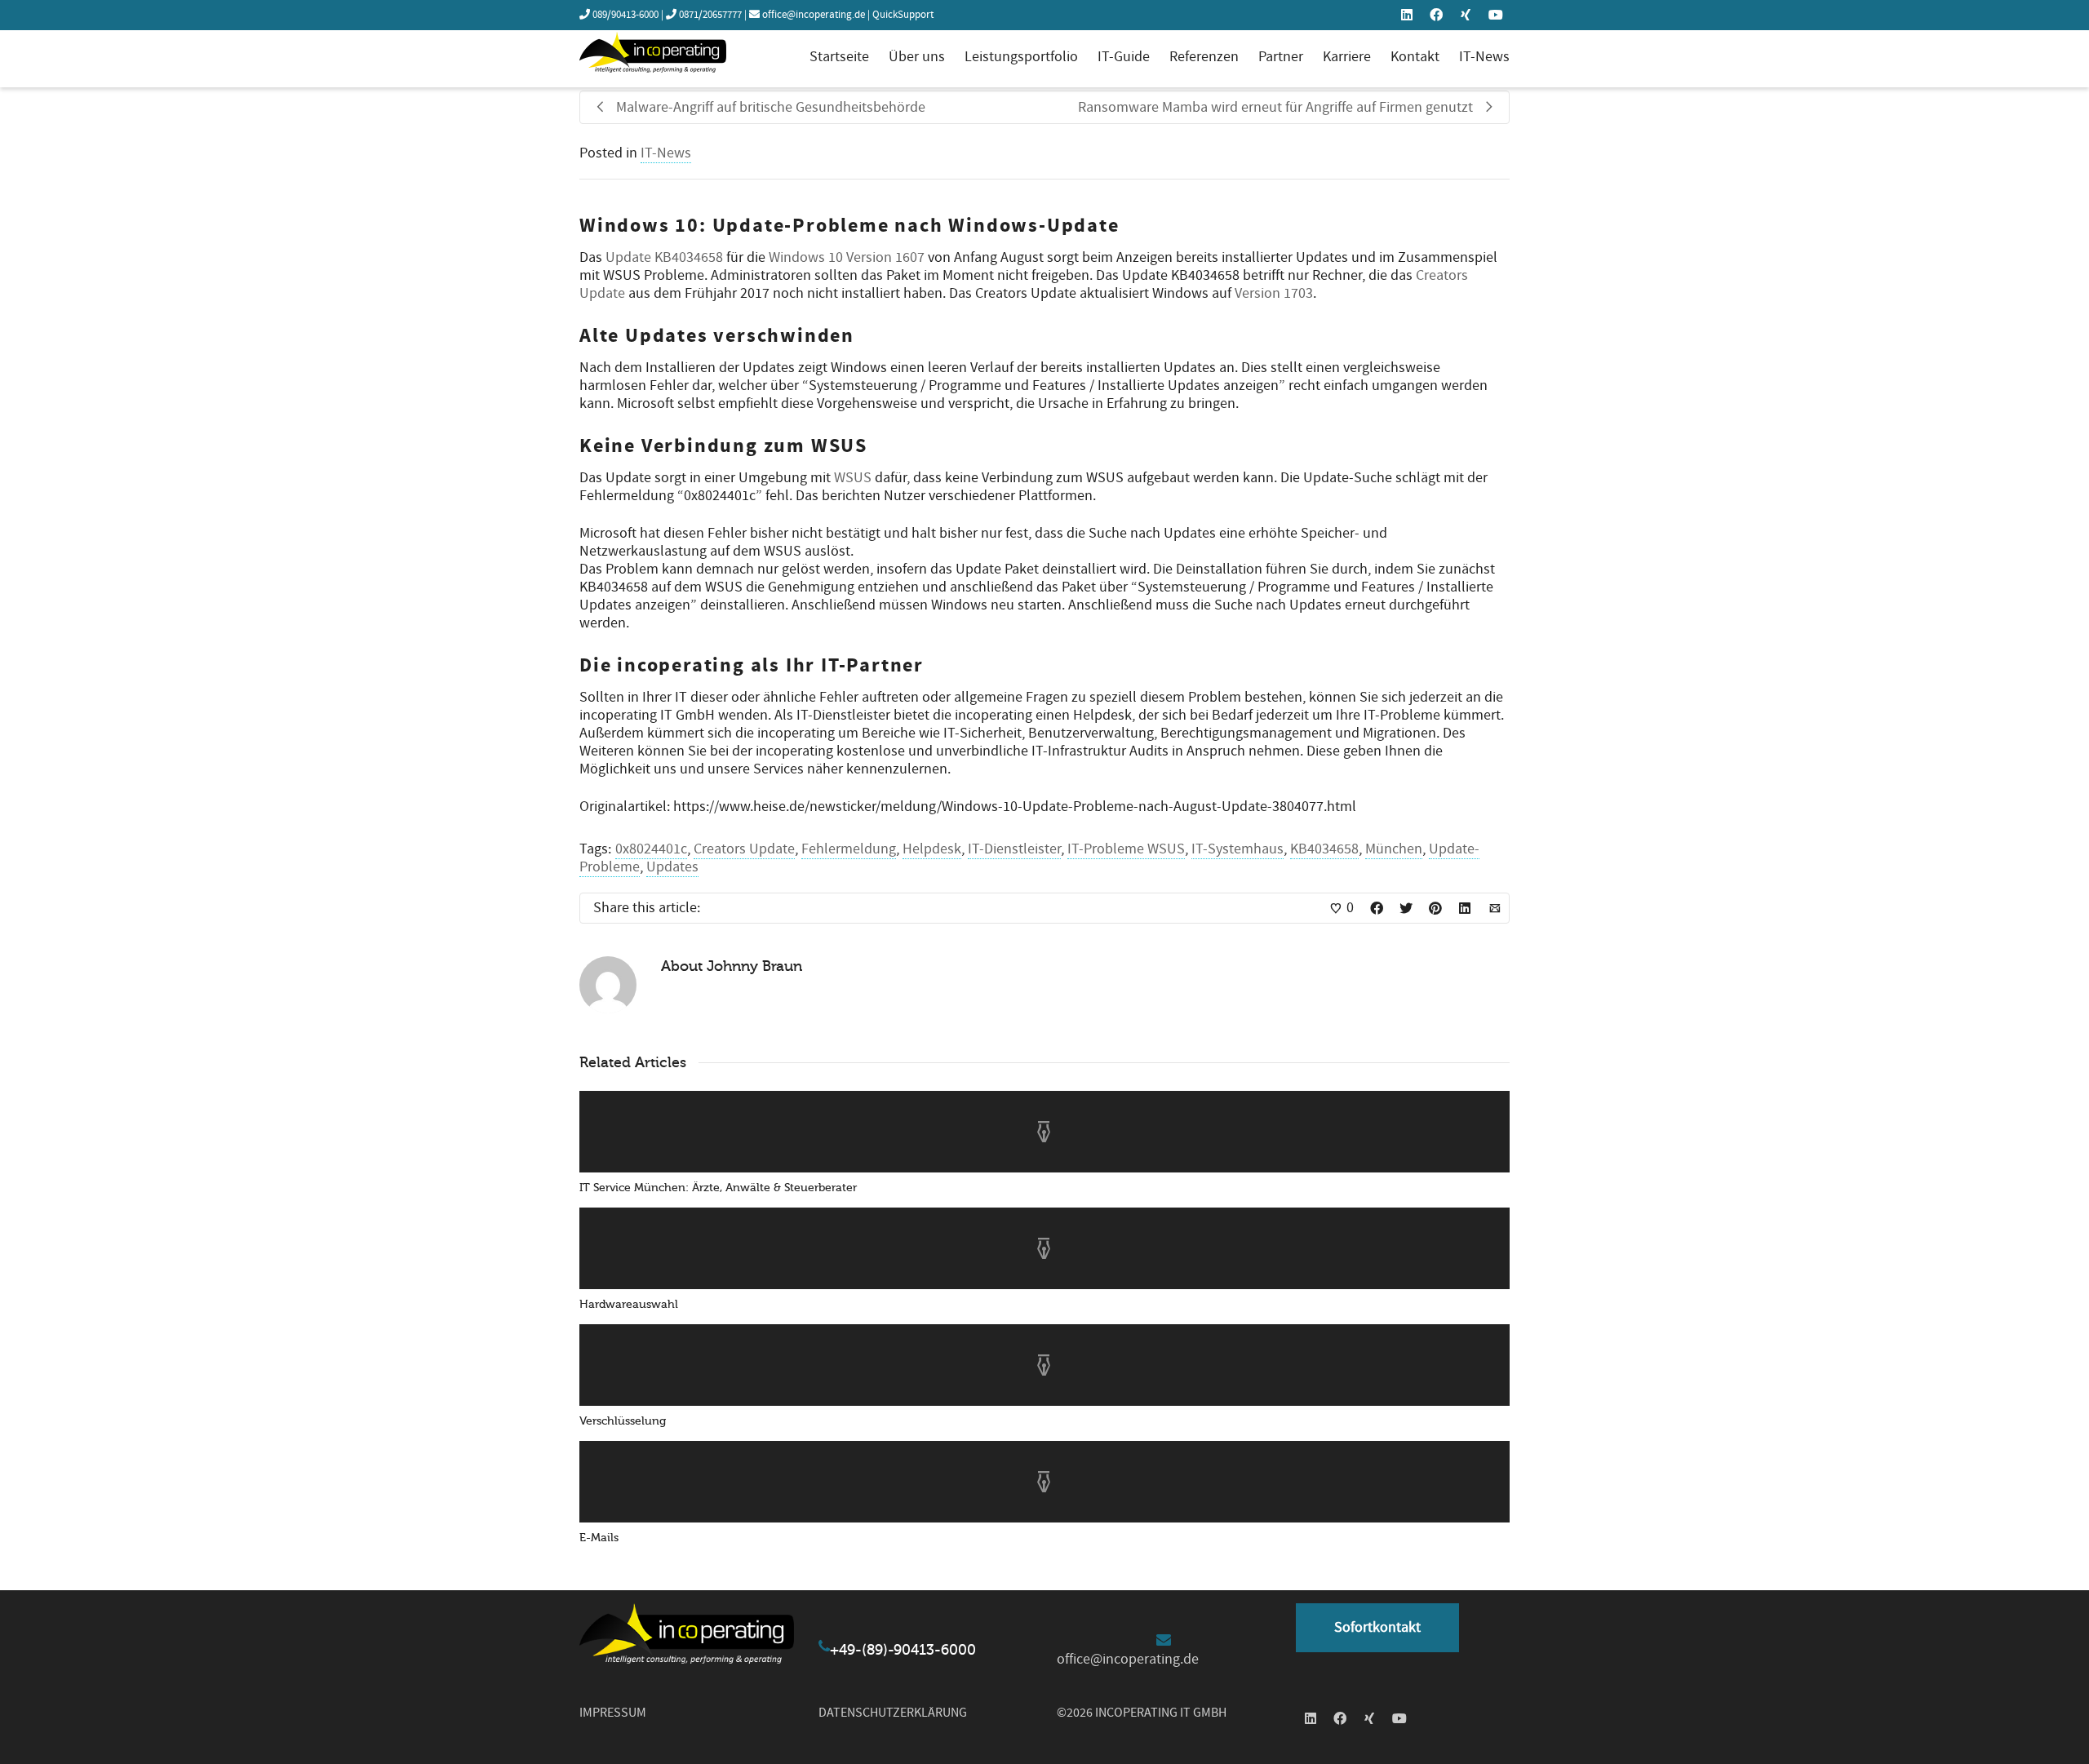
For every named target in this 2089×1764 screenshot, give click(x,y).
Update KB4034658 (664, 257)
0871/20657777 (710, 15)
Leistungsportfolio (1021, 57)
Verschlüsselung (623, 1421)
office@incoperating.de (814, 15)
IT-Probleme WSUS (1126, 849)
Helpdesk (932, 849)
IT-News (1484, 57)
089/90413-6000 (625, 15)
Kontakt (1415, 57)
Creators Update (744, 849)
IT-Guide (1124, 57)
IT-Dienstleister (1014, 849)
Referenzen (1204, 57)
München (1394, 849)
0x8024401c (651, 849)
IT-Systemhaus (1237, 849)
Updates (672, 867)
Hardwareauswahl (629, 1304)
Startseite (839, 57)
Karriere (1347, 57)
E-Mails (599, 1538)
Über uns (917, 57)
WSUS (853, 478)
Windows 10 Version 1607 (847, 257)
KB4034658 (1324, 849)
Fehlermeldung (849, 849)
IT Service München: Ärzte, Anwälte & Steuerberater (718, 1188)
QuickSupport (903, 15)
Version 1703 (1274, 293)
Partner (1281, 57)
